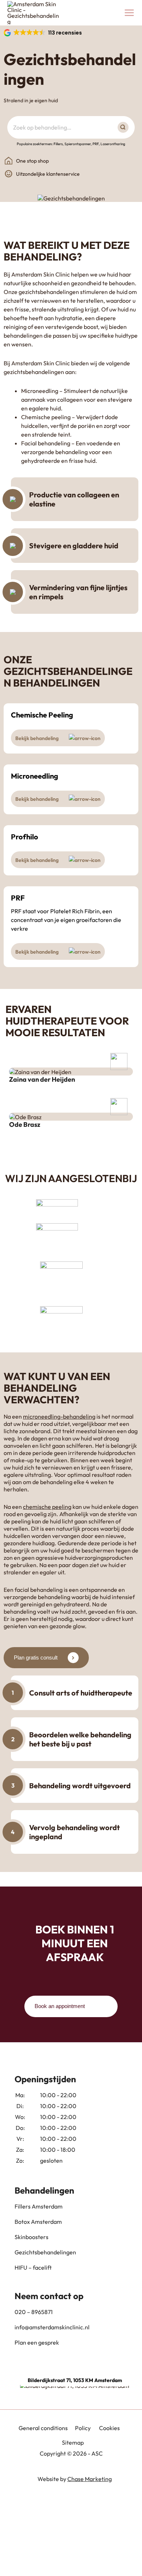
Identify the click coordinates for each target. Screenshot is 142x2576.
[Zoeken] (125, 127)
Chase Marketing (90, 2479)
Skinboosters (31, 2237)
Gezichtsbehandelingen (45, 2252)
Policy (83, 2428)
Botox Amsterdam (38, 2222)
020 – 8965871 (34, 2312)
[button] (43, 33)
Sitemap (73, 2442)
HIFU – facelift (33, 2267)
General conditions (43, 2428)
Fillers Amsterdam (39, 2206)
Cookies (109, 2428)
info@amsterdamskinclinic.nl (52, 2327)
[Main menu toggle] (129, 13)
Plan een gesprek (37, 2342)
